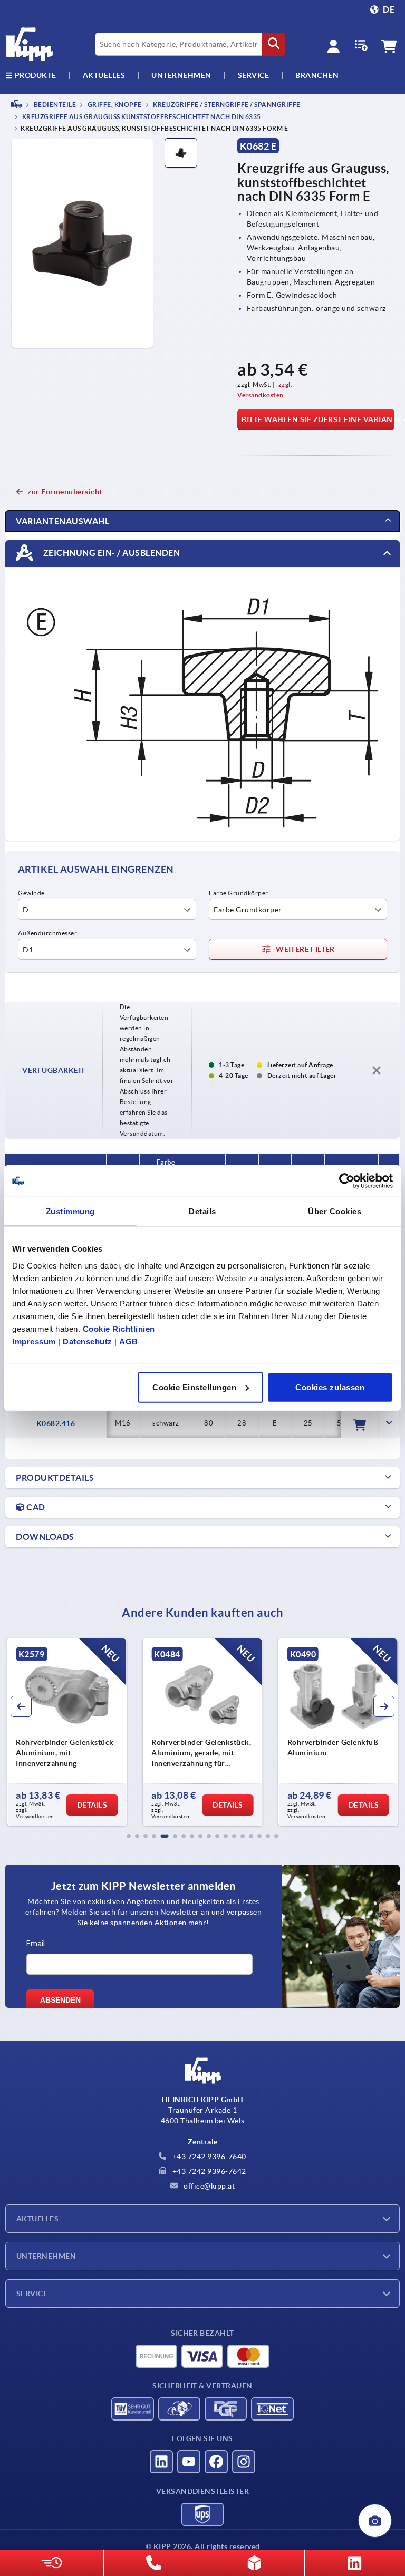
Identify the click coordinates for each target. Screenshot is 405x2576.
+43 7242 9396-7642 (208, 2171)
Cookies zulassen (330, 1387)
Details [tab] (202, 1211)
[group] (67, 1732)
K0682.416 (56, 1423)
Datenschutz (88, 1341)
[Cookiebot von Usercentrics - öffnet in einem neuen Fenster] (347, 1181)
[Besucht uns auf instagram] (244, 2462)
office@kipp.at (209, 2186)
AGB (129, 1341)
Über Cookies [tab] (335, 1211)
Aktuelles (37, 2219)
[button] (129, 1836)
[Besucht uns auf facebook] (216, 2462)
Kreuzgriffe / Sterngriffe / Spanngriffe (226, 105)
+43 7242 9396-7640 (208, 2157)
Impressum (34, 1341)
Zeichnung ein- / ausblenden (110, 552)
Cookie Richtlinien (119, 1328)
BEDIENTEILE (54, 105)
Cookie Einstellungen (194, 1387)
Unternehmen (181, 75)
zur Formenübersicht (65, 492)
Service (32, 2294)
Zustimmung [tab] (70, 1211)
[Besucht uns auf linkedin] (161, 2462)
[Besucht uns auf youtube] (189, 2462)
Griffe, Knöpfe (114, 105)
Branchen (317, 75)
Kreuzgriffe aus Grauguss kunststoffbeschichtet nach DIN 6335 (141, 117)
